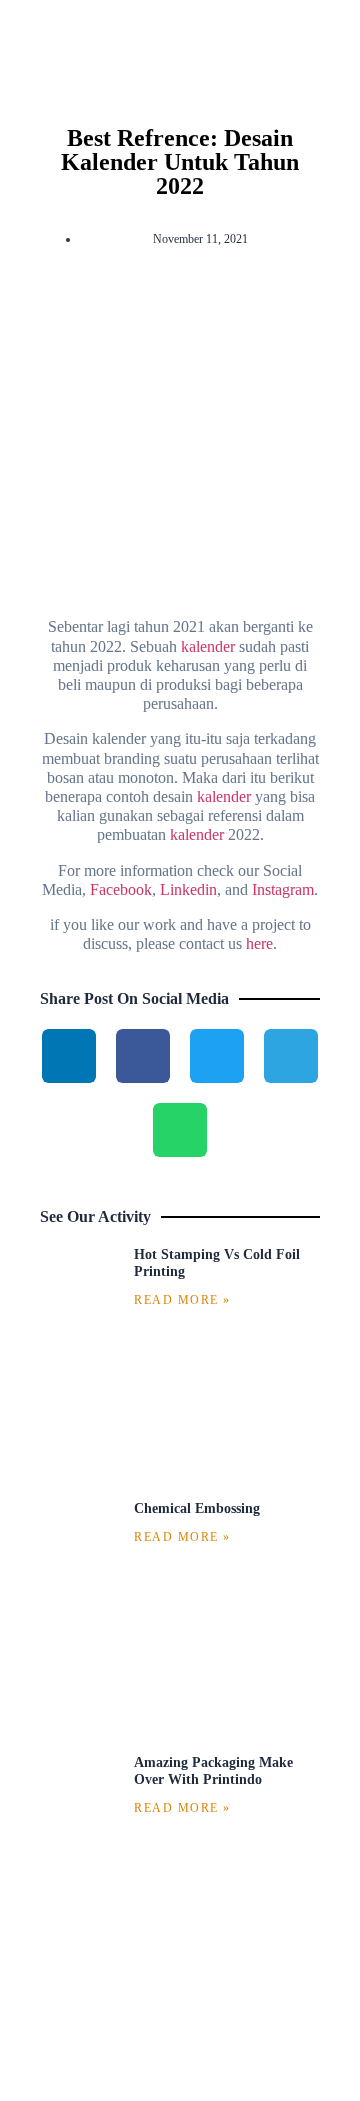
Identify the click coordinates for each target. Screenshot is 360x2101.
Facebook (121, 889)
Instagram (283, 889)
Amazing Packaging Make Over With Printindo (213, 1771)
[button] (180, 521)
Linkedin (188, 889)
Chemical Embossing (197, 1508)
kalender (208, 646)
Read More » (182, 1300)
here (259, 943)
